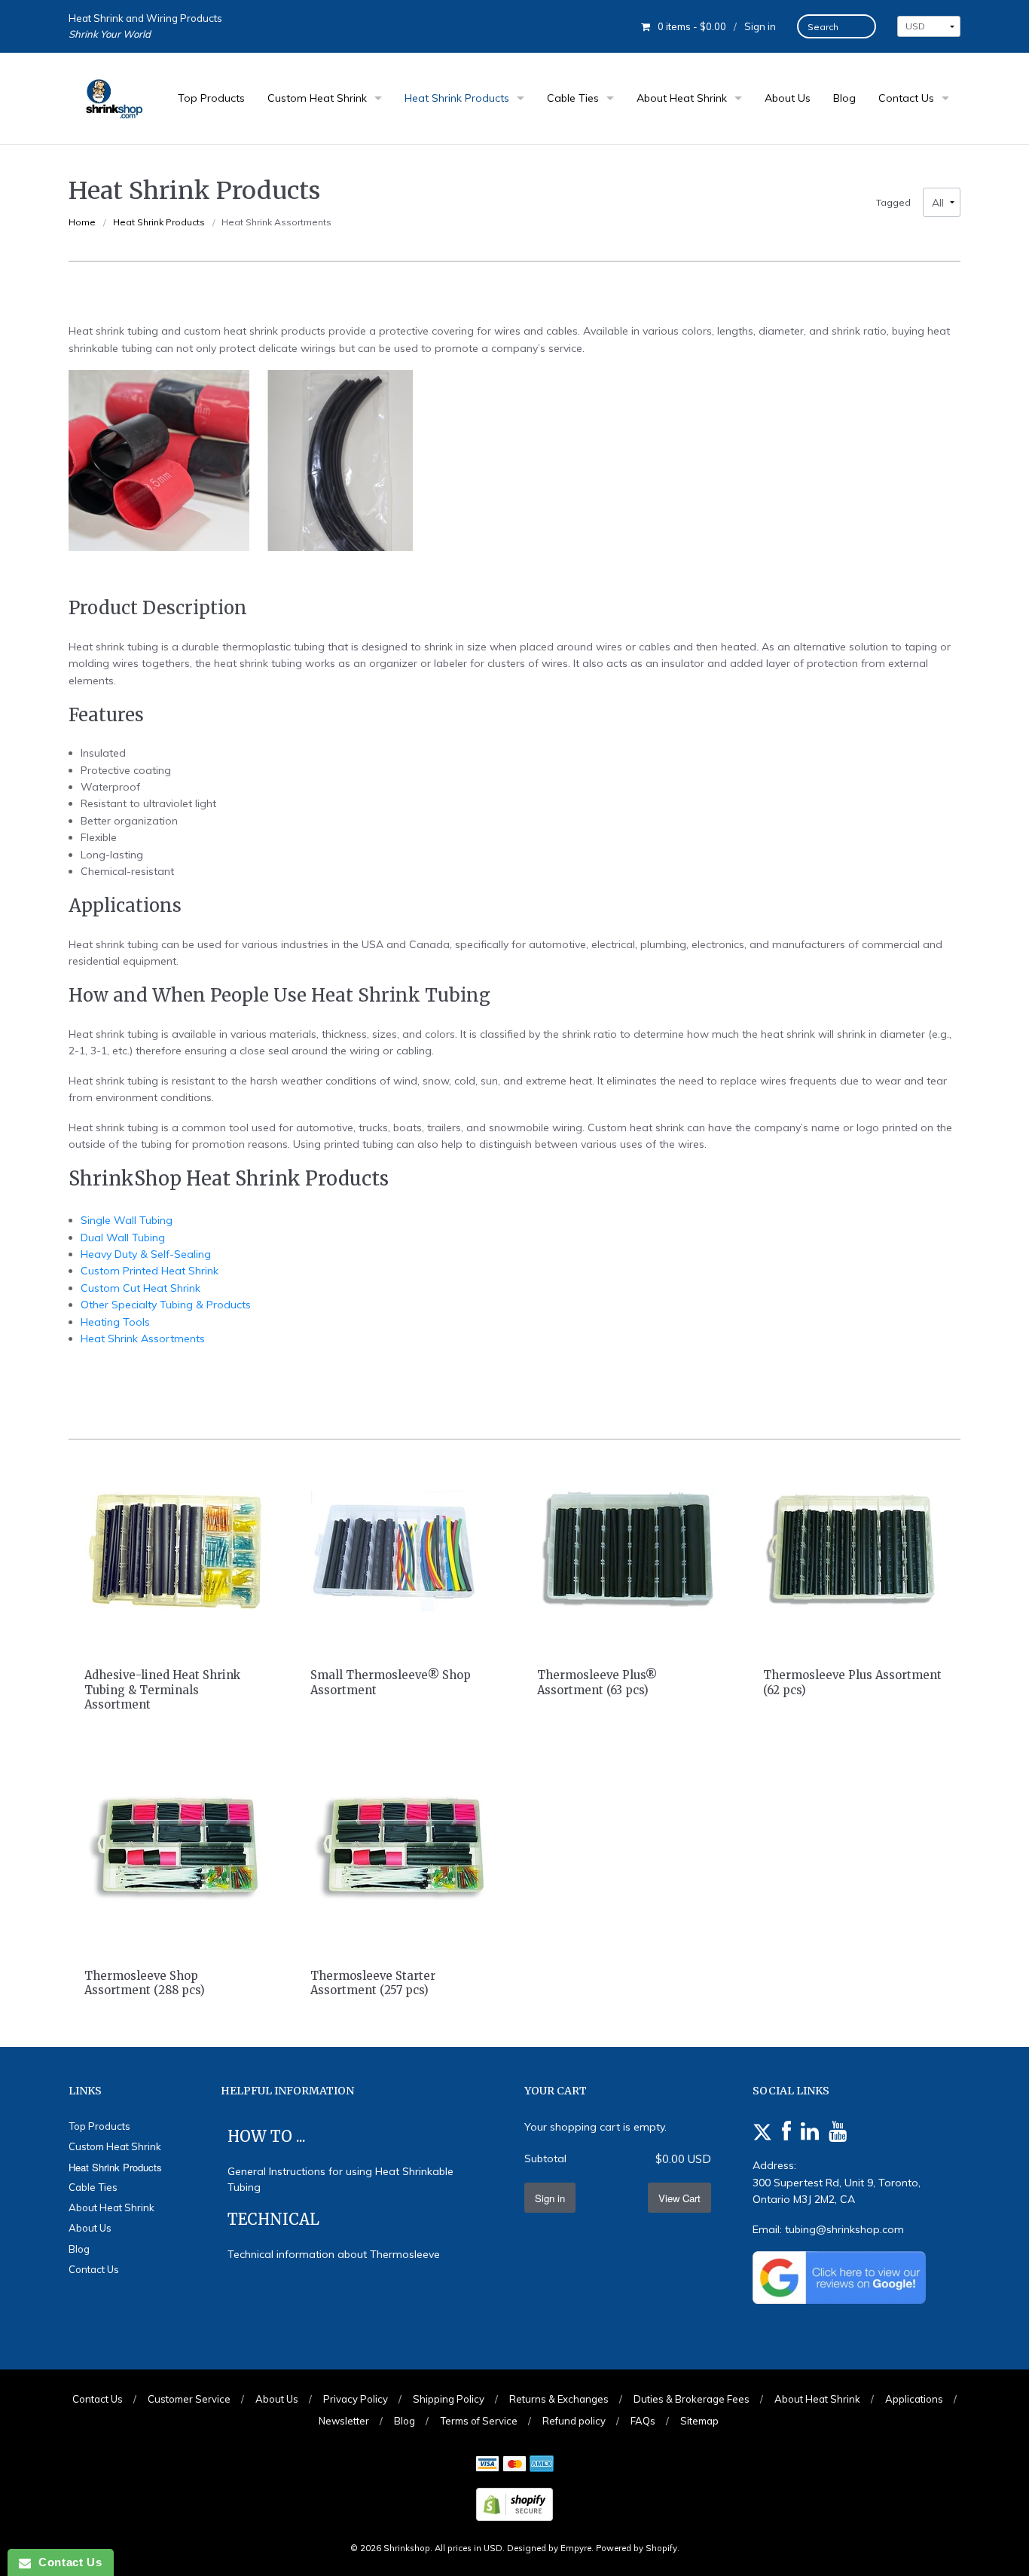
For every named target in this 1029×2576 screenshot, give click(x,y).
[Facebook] (786, 2132)
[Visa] (487, 2465)
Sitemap (699, 2421)
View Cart (679, 2198)
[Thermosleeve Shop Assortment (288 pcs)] (176, 1850)
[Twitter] (762, 2132)
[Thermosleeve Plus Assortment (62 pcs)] (853, 1550)
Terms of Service (479, 2421)
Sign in (760, 26)
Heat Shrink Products (457, 98)
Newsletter (344, 2421)
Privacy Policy (356, 2399)
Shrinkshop (407, 2548)
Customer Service (189, 2399)
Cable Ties (573, 98)
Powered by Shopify (637, 2548)
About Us (788, 98)
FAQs (643, 2421)
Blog (844, 98)
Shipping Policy (449, 2399)
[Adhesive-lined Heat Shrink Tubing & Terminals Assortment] (176, 1550)
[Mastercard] (514, 2465)
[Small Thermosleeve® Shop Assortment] (402, 1550)
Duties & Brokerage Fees (692, 2399)
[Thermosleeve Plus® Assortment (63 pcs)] (627, 1550)
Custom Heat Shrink (317, 98)
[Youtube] (838, 2132)
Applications (914, 2399)
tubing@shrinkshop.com (844, 2229)
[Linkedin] (810, 2132)
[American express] (542, 2465)
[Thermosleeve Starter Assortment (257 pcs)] (402, 1850)
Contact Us (906, 98)
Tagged (893, 203)
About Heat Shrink (682, 98)
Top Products (211, 98)
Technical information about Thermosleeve (334, 2254)
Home (82, 222)
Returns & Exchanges (559, 2399)
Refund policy (574, 2421)
